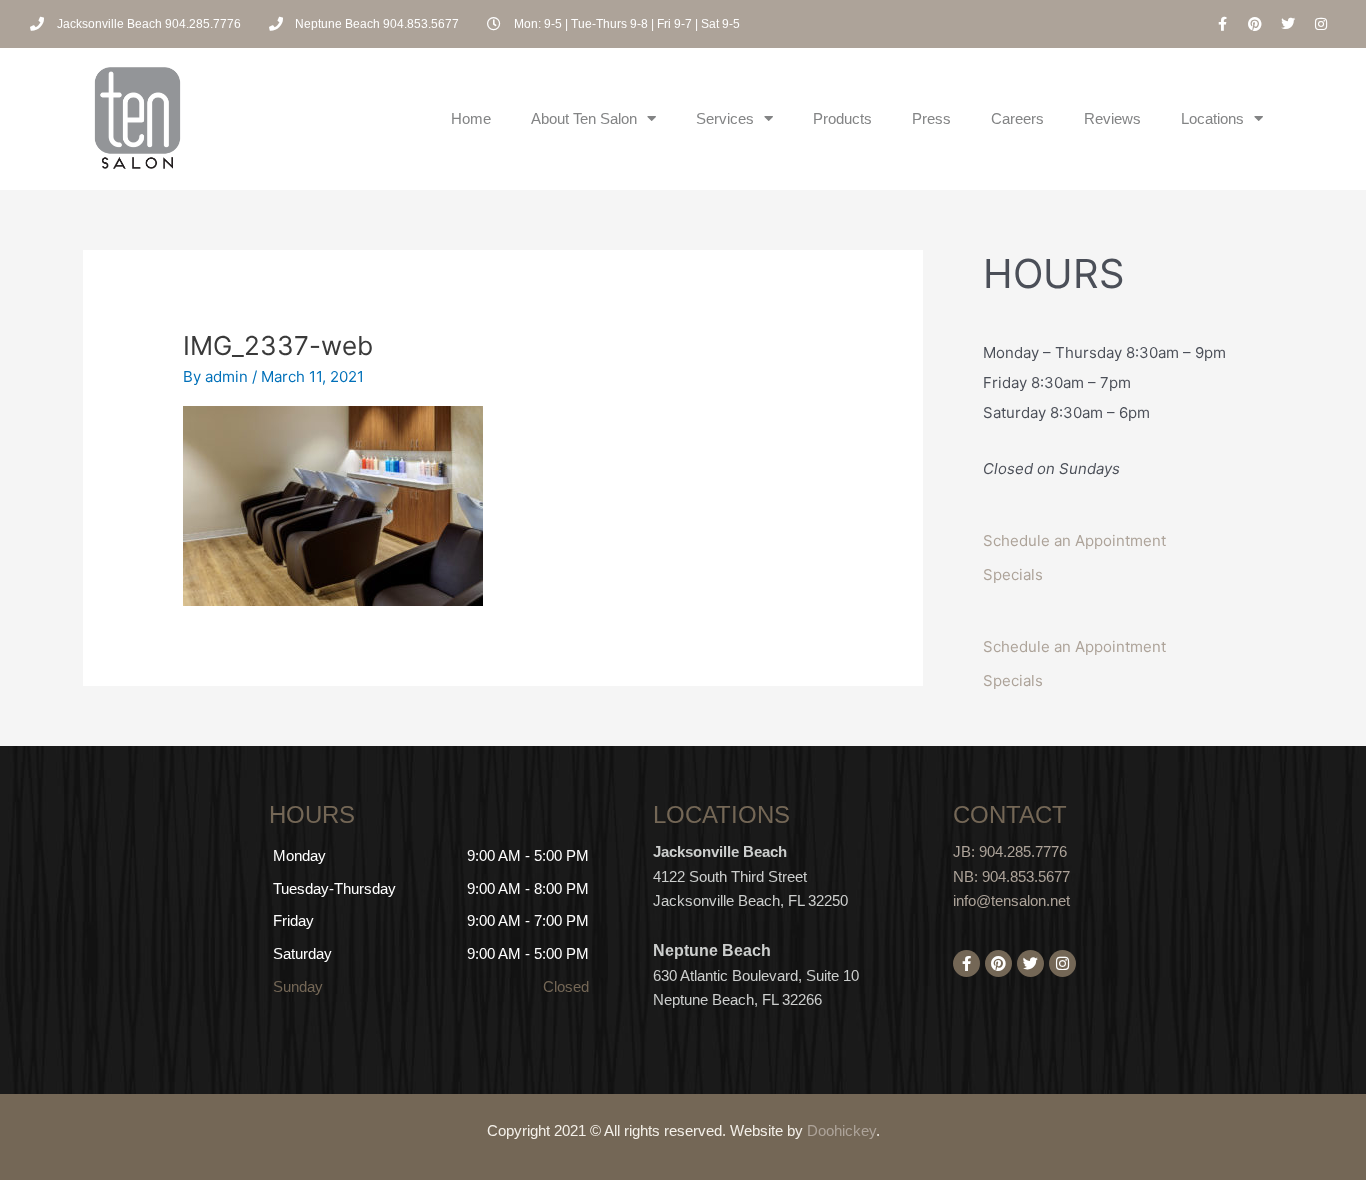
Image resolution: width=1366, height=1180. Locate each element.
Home (471, 118)
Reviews (1112, 118)
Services (725, 118)
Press (931, 118)
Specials (1013, 574)
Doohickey (841, 1130)
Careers (1017, 118)
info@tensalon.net (1011, 900)
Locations (1212, 118)
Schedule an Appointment (1074, 540)
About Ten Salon (584, 118)
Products (842, 118)
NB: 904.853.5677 (1011, 876)
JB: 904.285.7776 (1010, 851)
